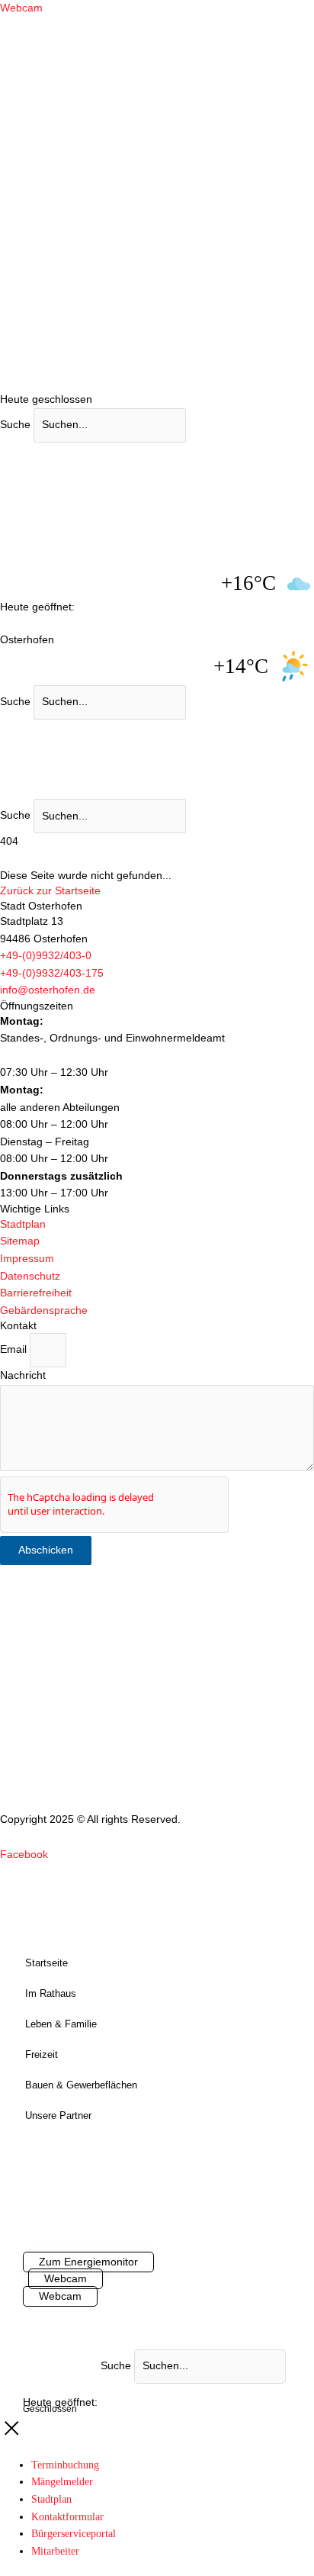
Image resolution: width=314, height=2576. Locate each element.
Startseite (46, 1963)
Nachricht (23, 1375)
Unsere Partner (58, 2116)
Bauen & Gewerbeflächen (81, 2085)
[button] (52, 973)
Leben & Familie (61, 2024)
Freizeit (42, 2054)
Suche (15, 425)
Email (15, 1349)
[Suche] (207, 705)
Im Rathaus (51, 1993)
